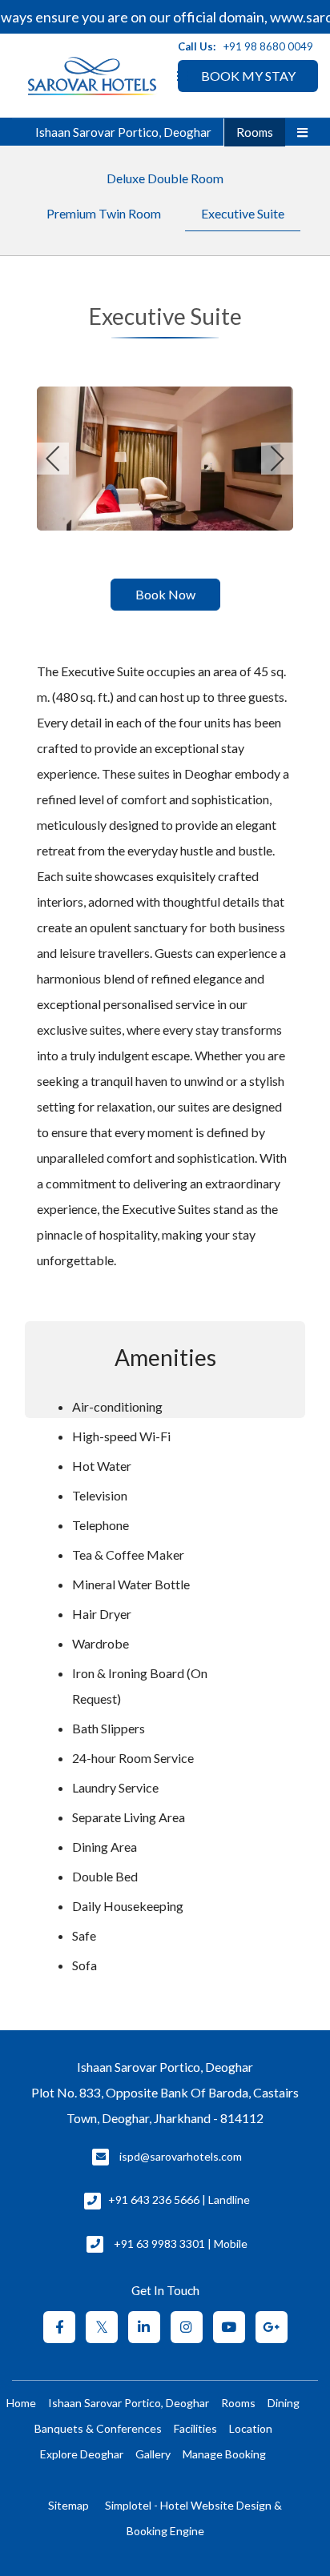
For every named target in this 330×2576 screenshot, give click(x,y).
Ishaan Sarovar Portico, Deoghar (123, 132)
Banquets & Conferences (98, 2428)
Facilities (195, 2428)
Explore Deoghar (82, 2454)
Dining (284, 2403)
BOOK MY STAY (248, 76)
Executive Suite (243, 213)
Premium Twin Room (104, 213)
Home (21, 2403)
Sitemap (68, 2505)
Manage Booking (224, 2454)
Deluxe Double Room (165, 178)
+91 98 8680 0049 (268, 46)
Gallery (153, 2454)
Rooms (255, 132)
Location (251, 2428)
